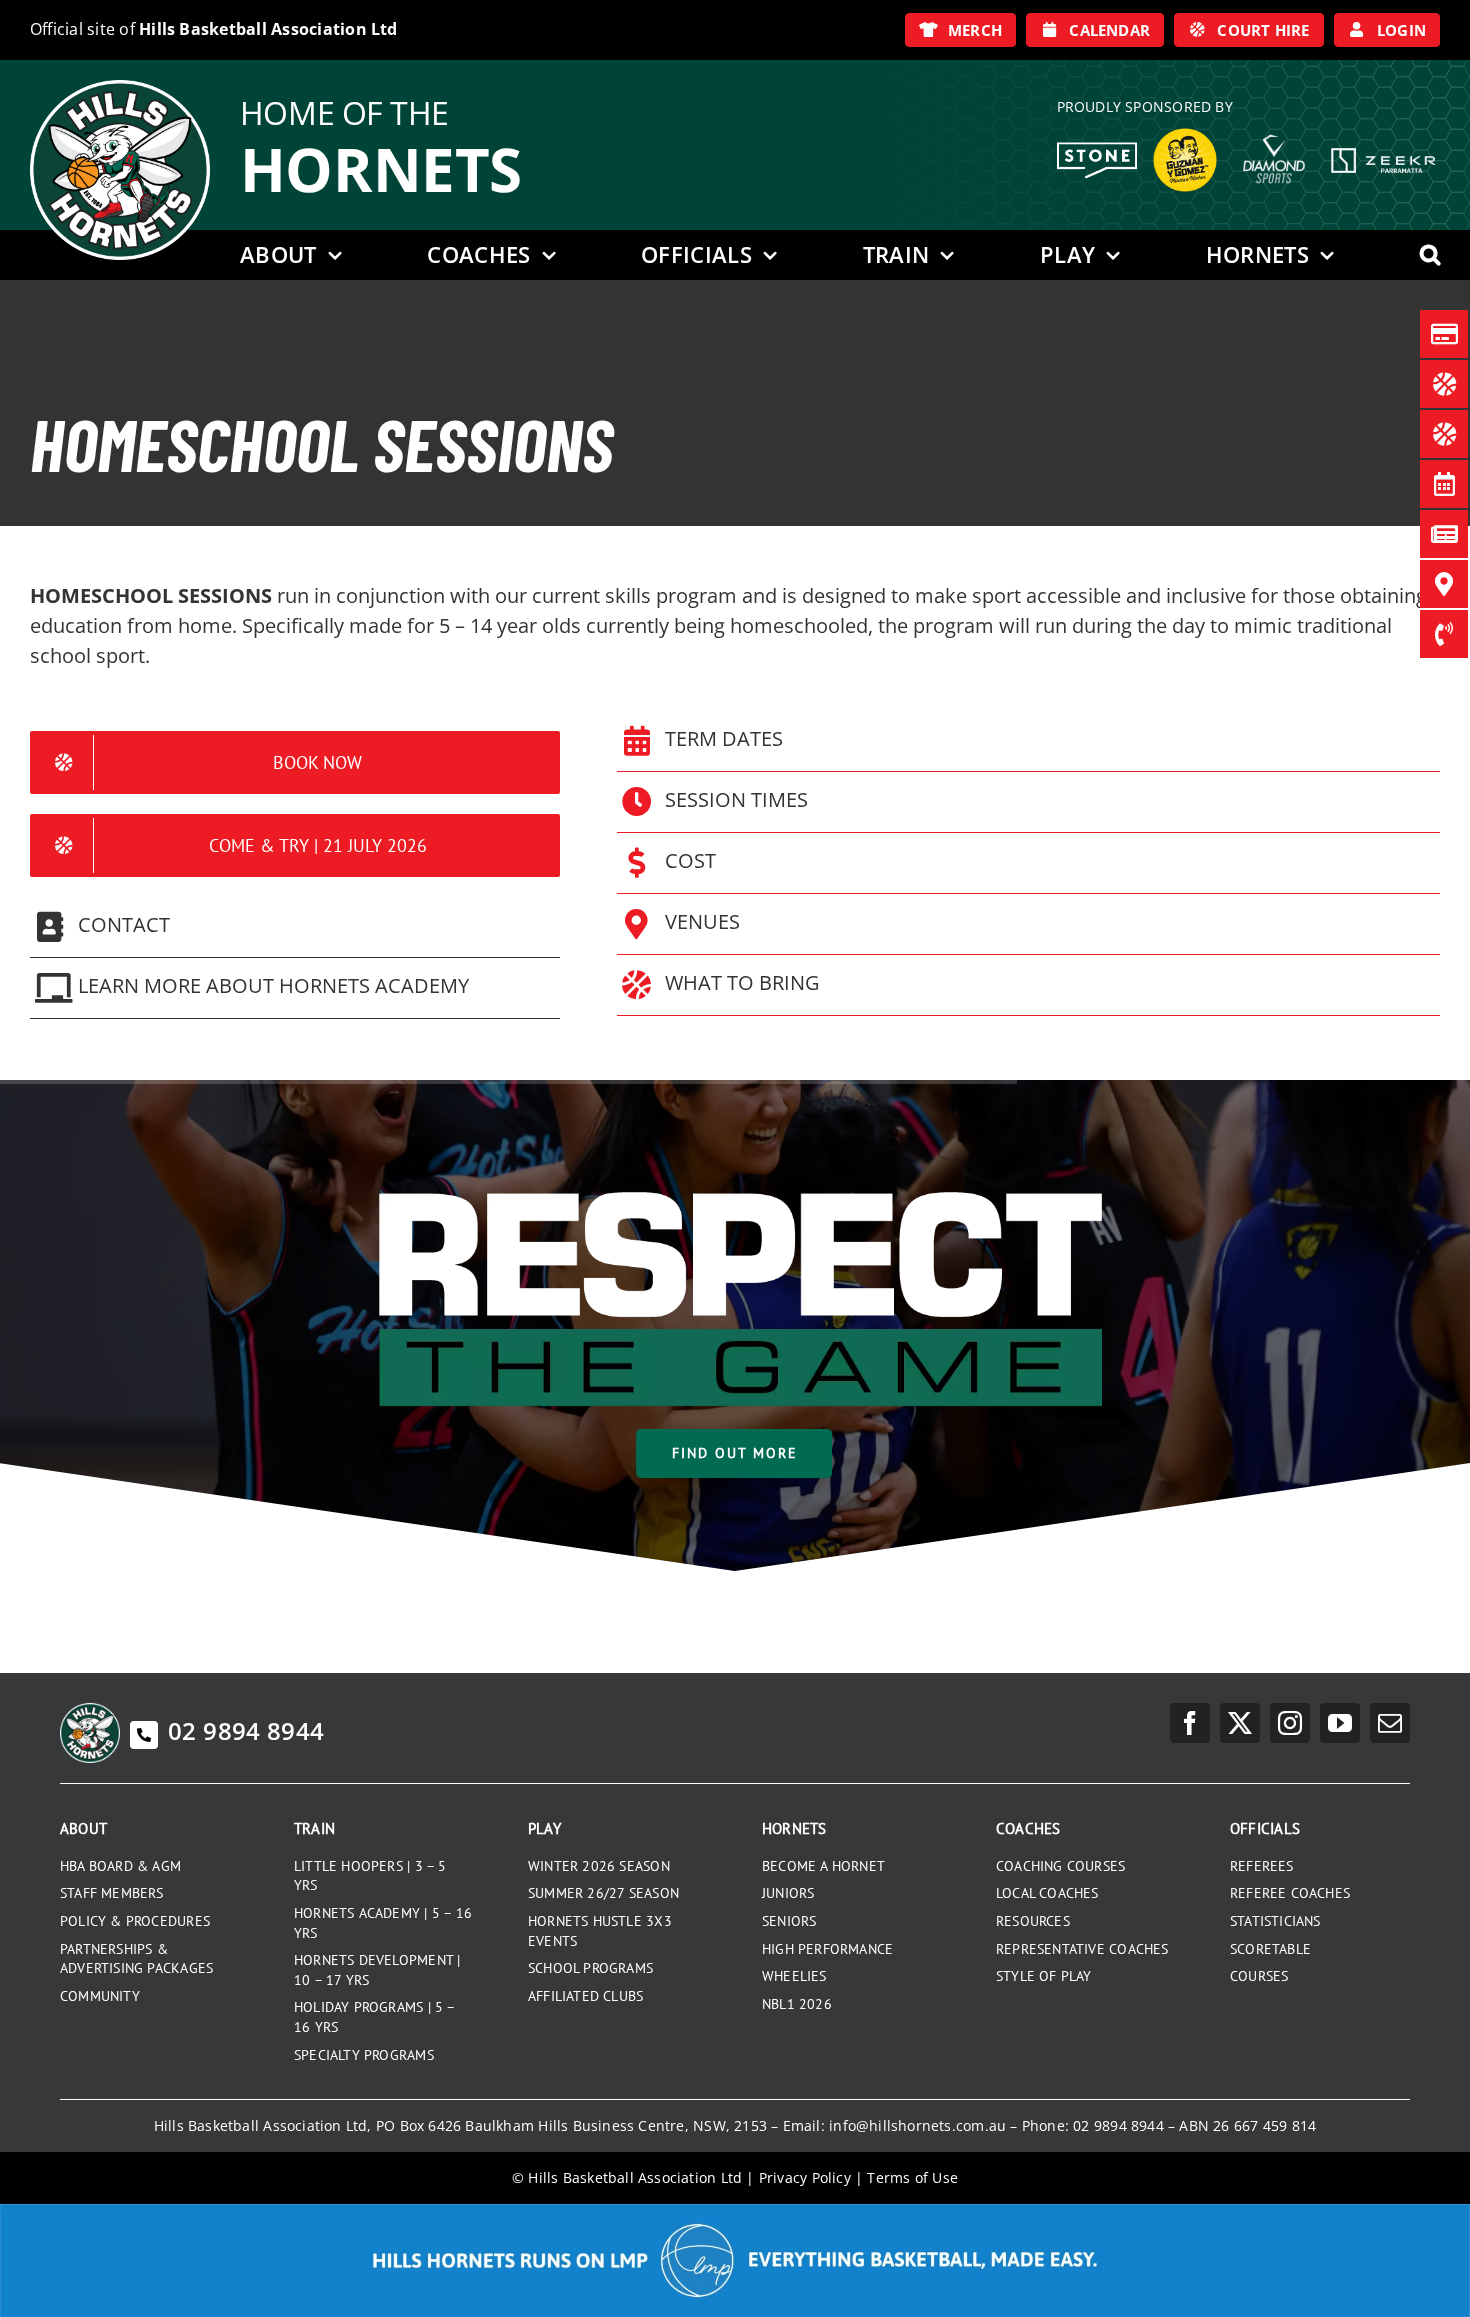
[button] (1430, 255)
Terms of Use (912, 2177)
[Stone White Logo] (1097, 149)
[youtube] (1340, 1723)
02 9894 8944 (246, 1730)
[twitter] (1240, 1723)
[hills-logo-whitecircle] (120, 87)
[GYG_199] (1185, 133)
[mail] (1390, 1723)
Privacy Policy (805, 2177)
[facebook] (1190, 1723)
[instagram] (1290, 1723)
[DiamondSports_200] (1274, 127)
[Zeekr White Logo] (1383, 150)
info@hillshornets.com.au (917, 2125)
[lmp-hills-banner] (735, 2211)
